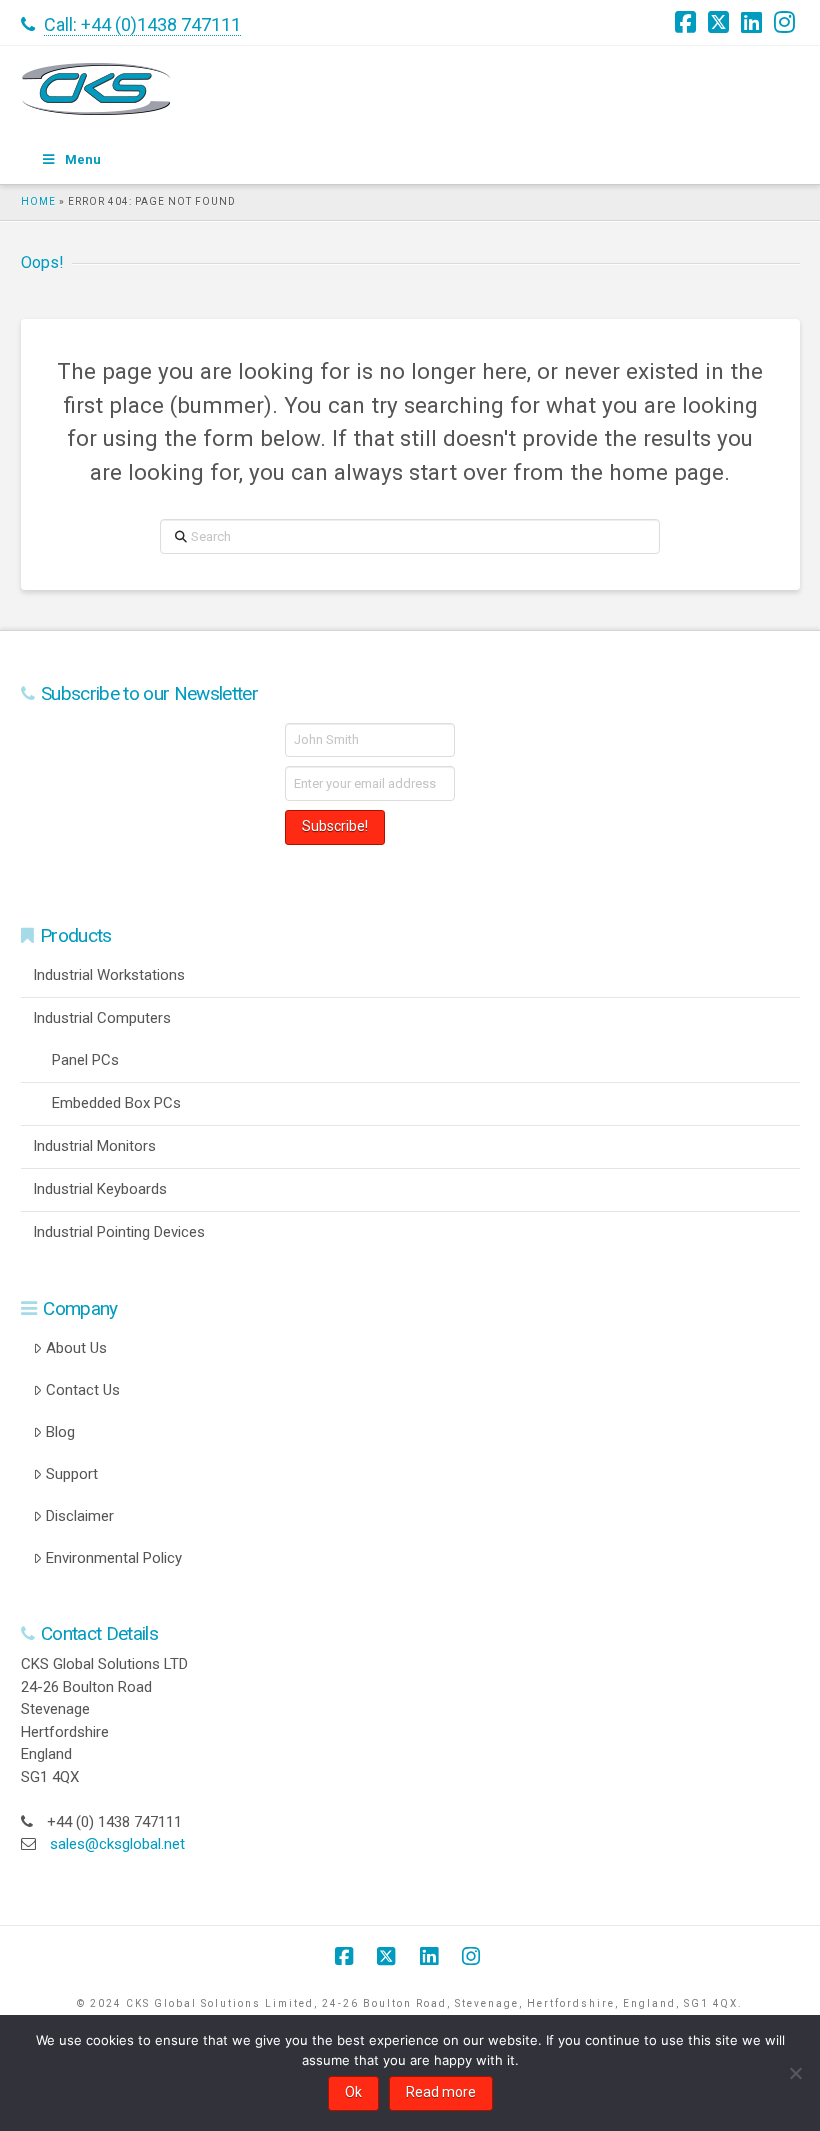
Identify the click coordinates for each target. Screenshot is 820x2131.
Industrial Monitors (94, 1146)
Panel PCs (85, 1060)
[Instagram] (787, 22)
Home (38, 201)
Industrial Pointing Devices (119, 1232)
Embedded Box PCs (116, 1103)
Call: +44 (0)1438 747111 (142, 24)
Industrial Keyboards (100, 1189)
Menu (83, 159)
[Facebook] (688, 22)
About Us (76, 1348)
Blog (60, 1432)
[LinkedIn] (754, 22)
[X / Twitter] (721, 22)
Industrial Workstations (109, 975)
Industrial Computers (102, 1018)
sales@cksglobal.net (117, 1844)
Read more (441, 2092)
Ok (353, 2092)
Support (72, 1474)
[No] (795, 2073)
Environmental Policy (114, 1558)
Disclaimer (80, 1516)
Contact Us (83, 1390)
